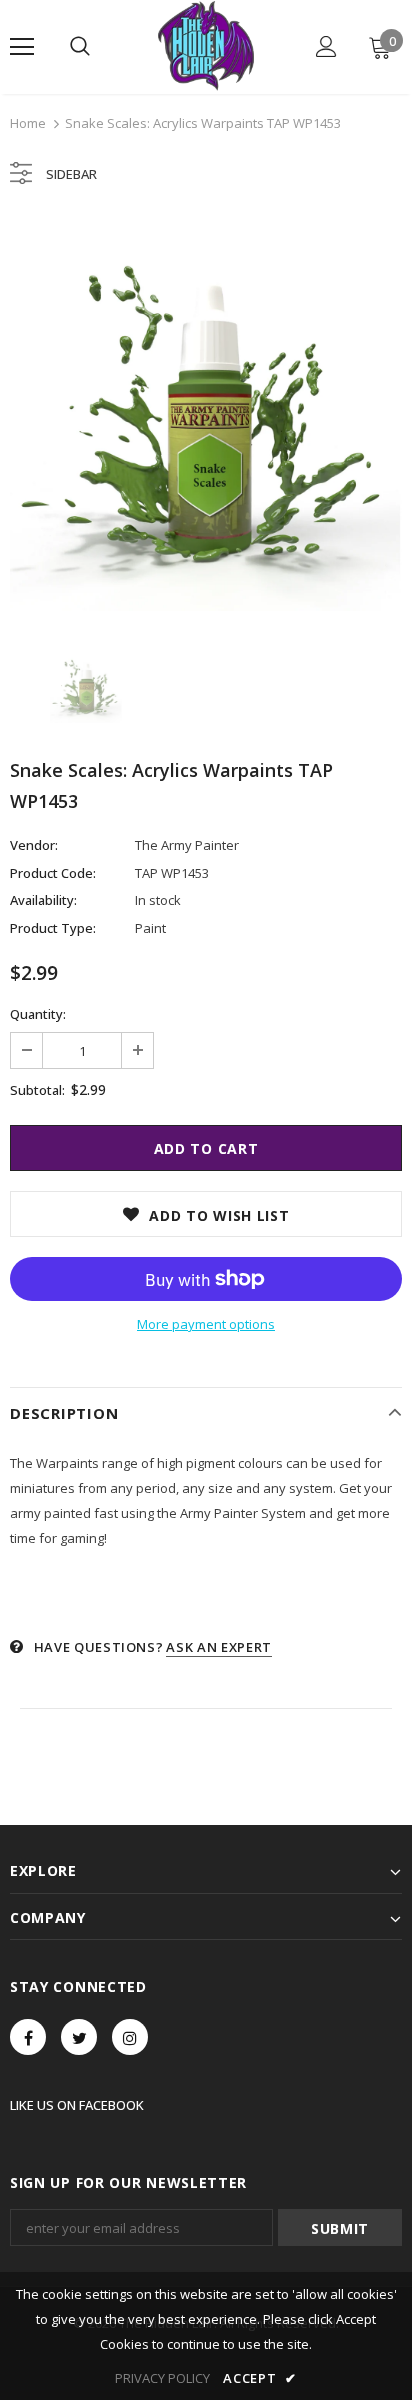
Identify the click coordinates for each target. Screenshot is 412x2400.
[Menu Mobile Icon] (22, 47)
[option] (206, 415)
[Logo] (205, 46)
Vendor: (34, 845)
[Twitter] (79, 2037)
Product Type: (53, 928)
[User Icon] (326, 46)
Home (28, 123)
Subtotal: (37, 1090)
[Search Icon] (80, 47)
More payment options (206, 1324)
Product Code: (53, 873)
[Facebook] (28, 2037)
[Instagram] (130, 2037)
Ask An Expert (218, 1647)
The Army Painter (187, 845)
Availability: (43, 900)
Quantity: (38, 1014)
